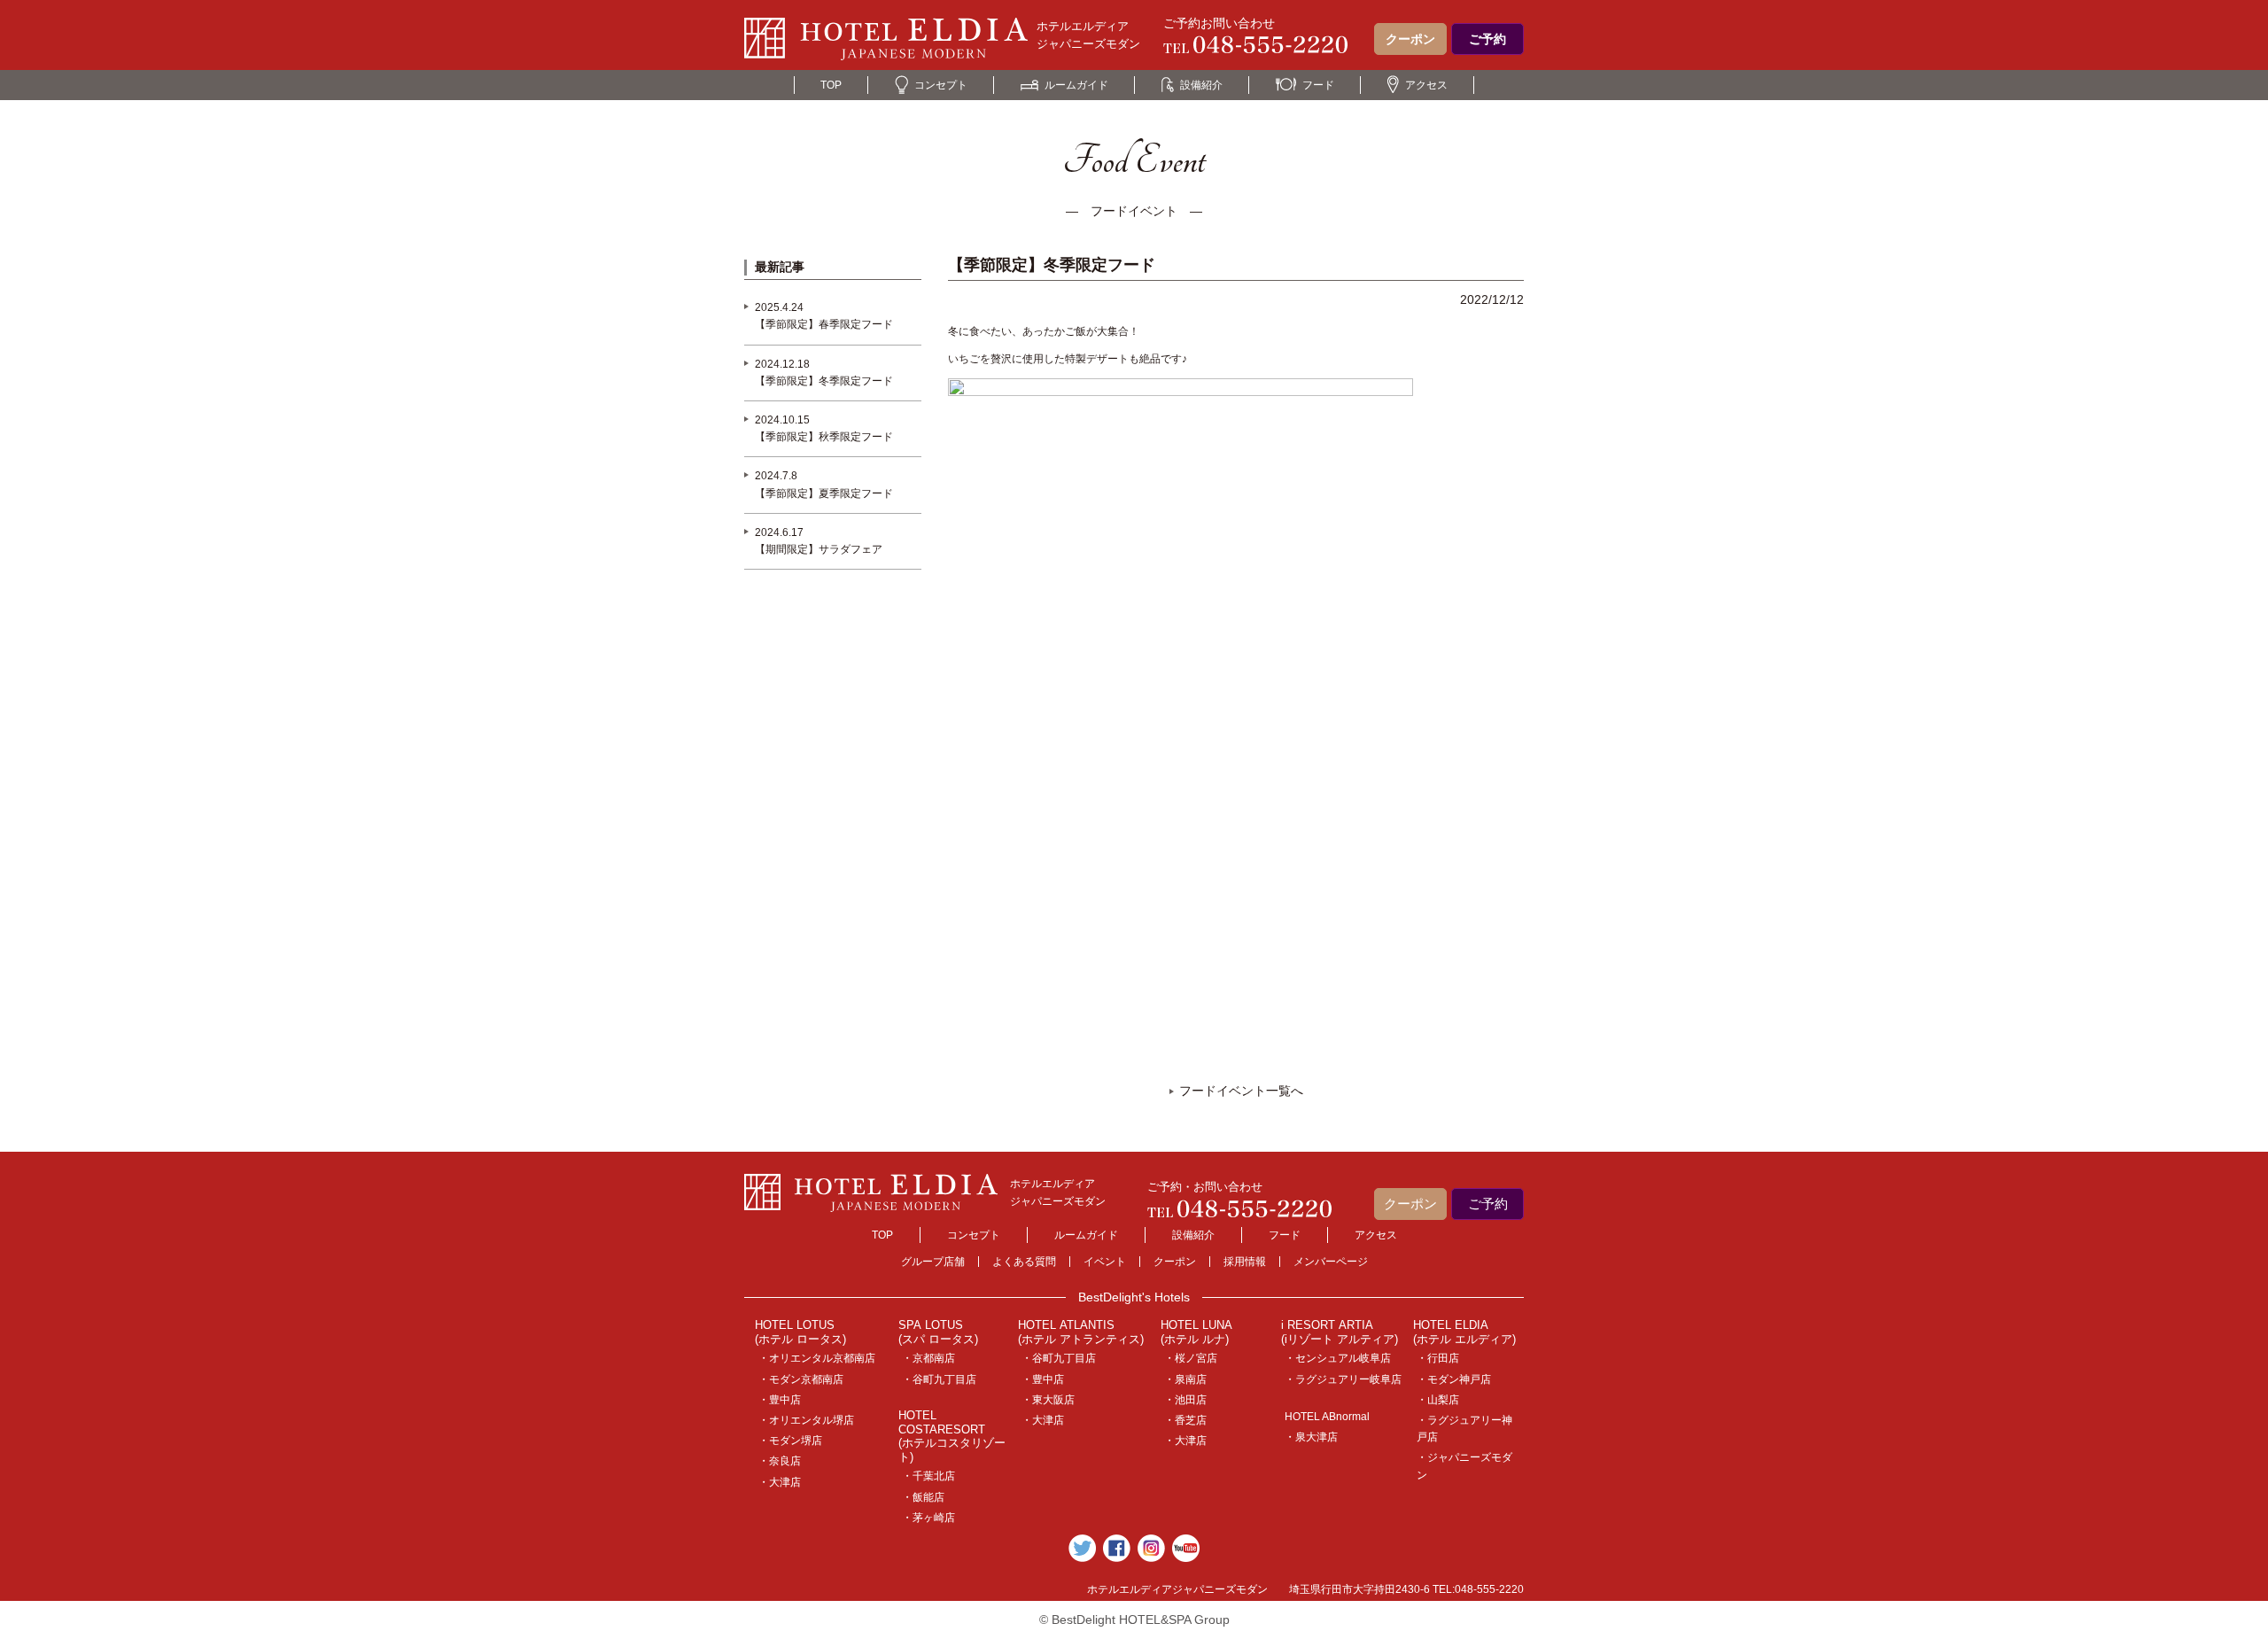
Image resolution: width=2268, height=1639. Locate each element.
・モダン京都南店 (801, 1379)
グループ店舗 (933, 1262)
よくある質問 (1024, 1262)
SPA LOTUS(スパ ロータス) (938, 1332)
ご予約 (1487, 39)
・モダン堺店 (790, 1441)
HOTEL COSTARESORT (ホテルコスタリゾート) (952, 1436)
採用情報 (1245, 1262)
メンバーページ (1331, 1262)
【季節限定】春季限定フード (824, 324)
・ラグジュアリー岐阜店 (1343, 1379)
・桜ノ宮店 (1191, 1358)
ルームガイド (1076, 85)
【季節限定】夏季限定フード (824, 493)
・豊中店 (780, 1400)
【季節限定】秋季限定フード (824, 437)
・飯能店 (923, 1497)
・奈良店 (780, 1461)
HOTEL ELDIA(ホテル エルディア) (1464, 1332)
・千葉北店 (928, 1476)
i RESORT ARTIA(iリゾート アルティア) (1340, 1332)
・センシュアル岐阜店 (1338, 1358)
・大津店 (780, 1482)
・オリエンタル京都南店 (817, 1358)
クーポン (1410, 39)
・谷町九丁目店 (939, 1379)
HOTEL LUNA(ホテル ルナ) (1196, 1332)
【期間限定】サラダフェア (819, 549)
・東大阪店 (1048, 1400)
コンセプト (941, 85)
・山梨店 (1438, 1400)
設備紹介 (1201, 85)
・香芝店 (1185, 1420)
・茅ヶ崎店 (928, 1518)
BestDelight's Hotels (1134, 1297)
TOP (831, 85)
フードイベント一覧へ (1241, 1091)
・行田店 (1438, 1358)
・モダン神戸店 (1454, 1379)
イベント (1105, 1262)
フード (1318, 85)
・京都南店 (928, 1358)
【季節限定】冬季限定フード (824, 381)
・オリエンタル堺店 (806, 1420)
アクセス (1426, 85)
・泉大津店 (1311, 1437)
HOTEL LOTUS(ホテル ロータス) (800, 1332)
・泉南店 (1185, 1379)
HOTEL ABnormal (1327, 1417)
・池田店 (1185, 1400)
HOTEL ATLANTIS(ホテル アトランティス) (1081, 1332)
